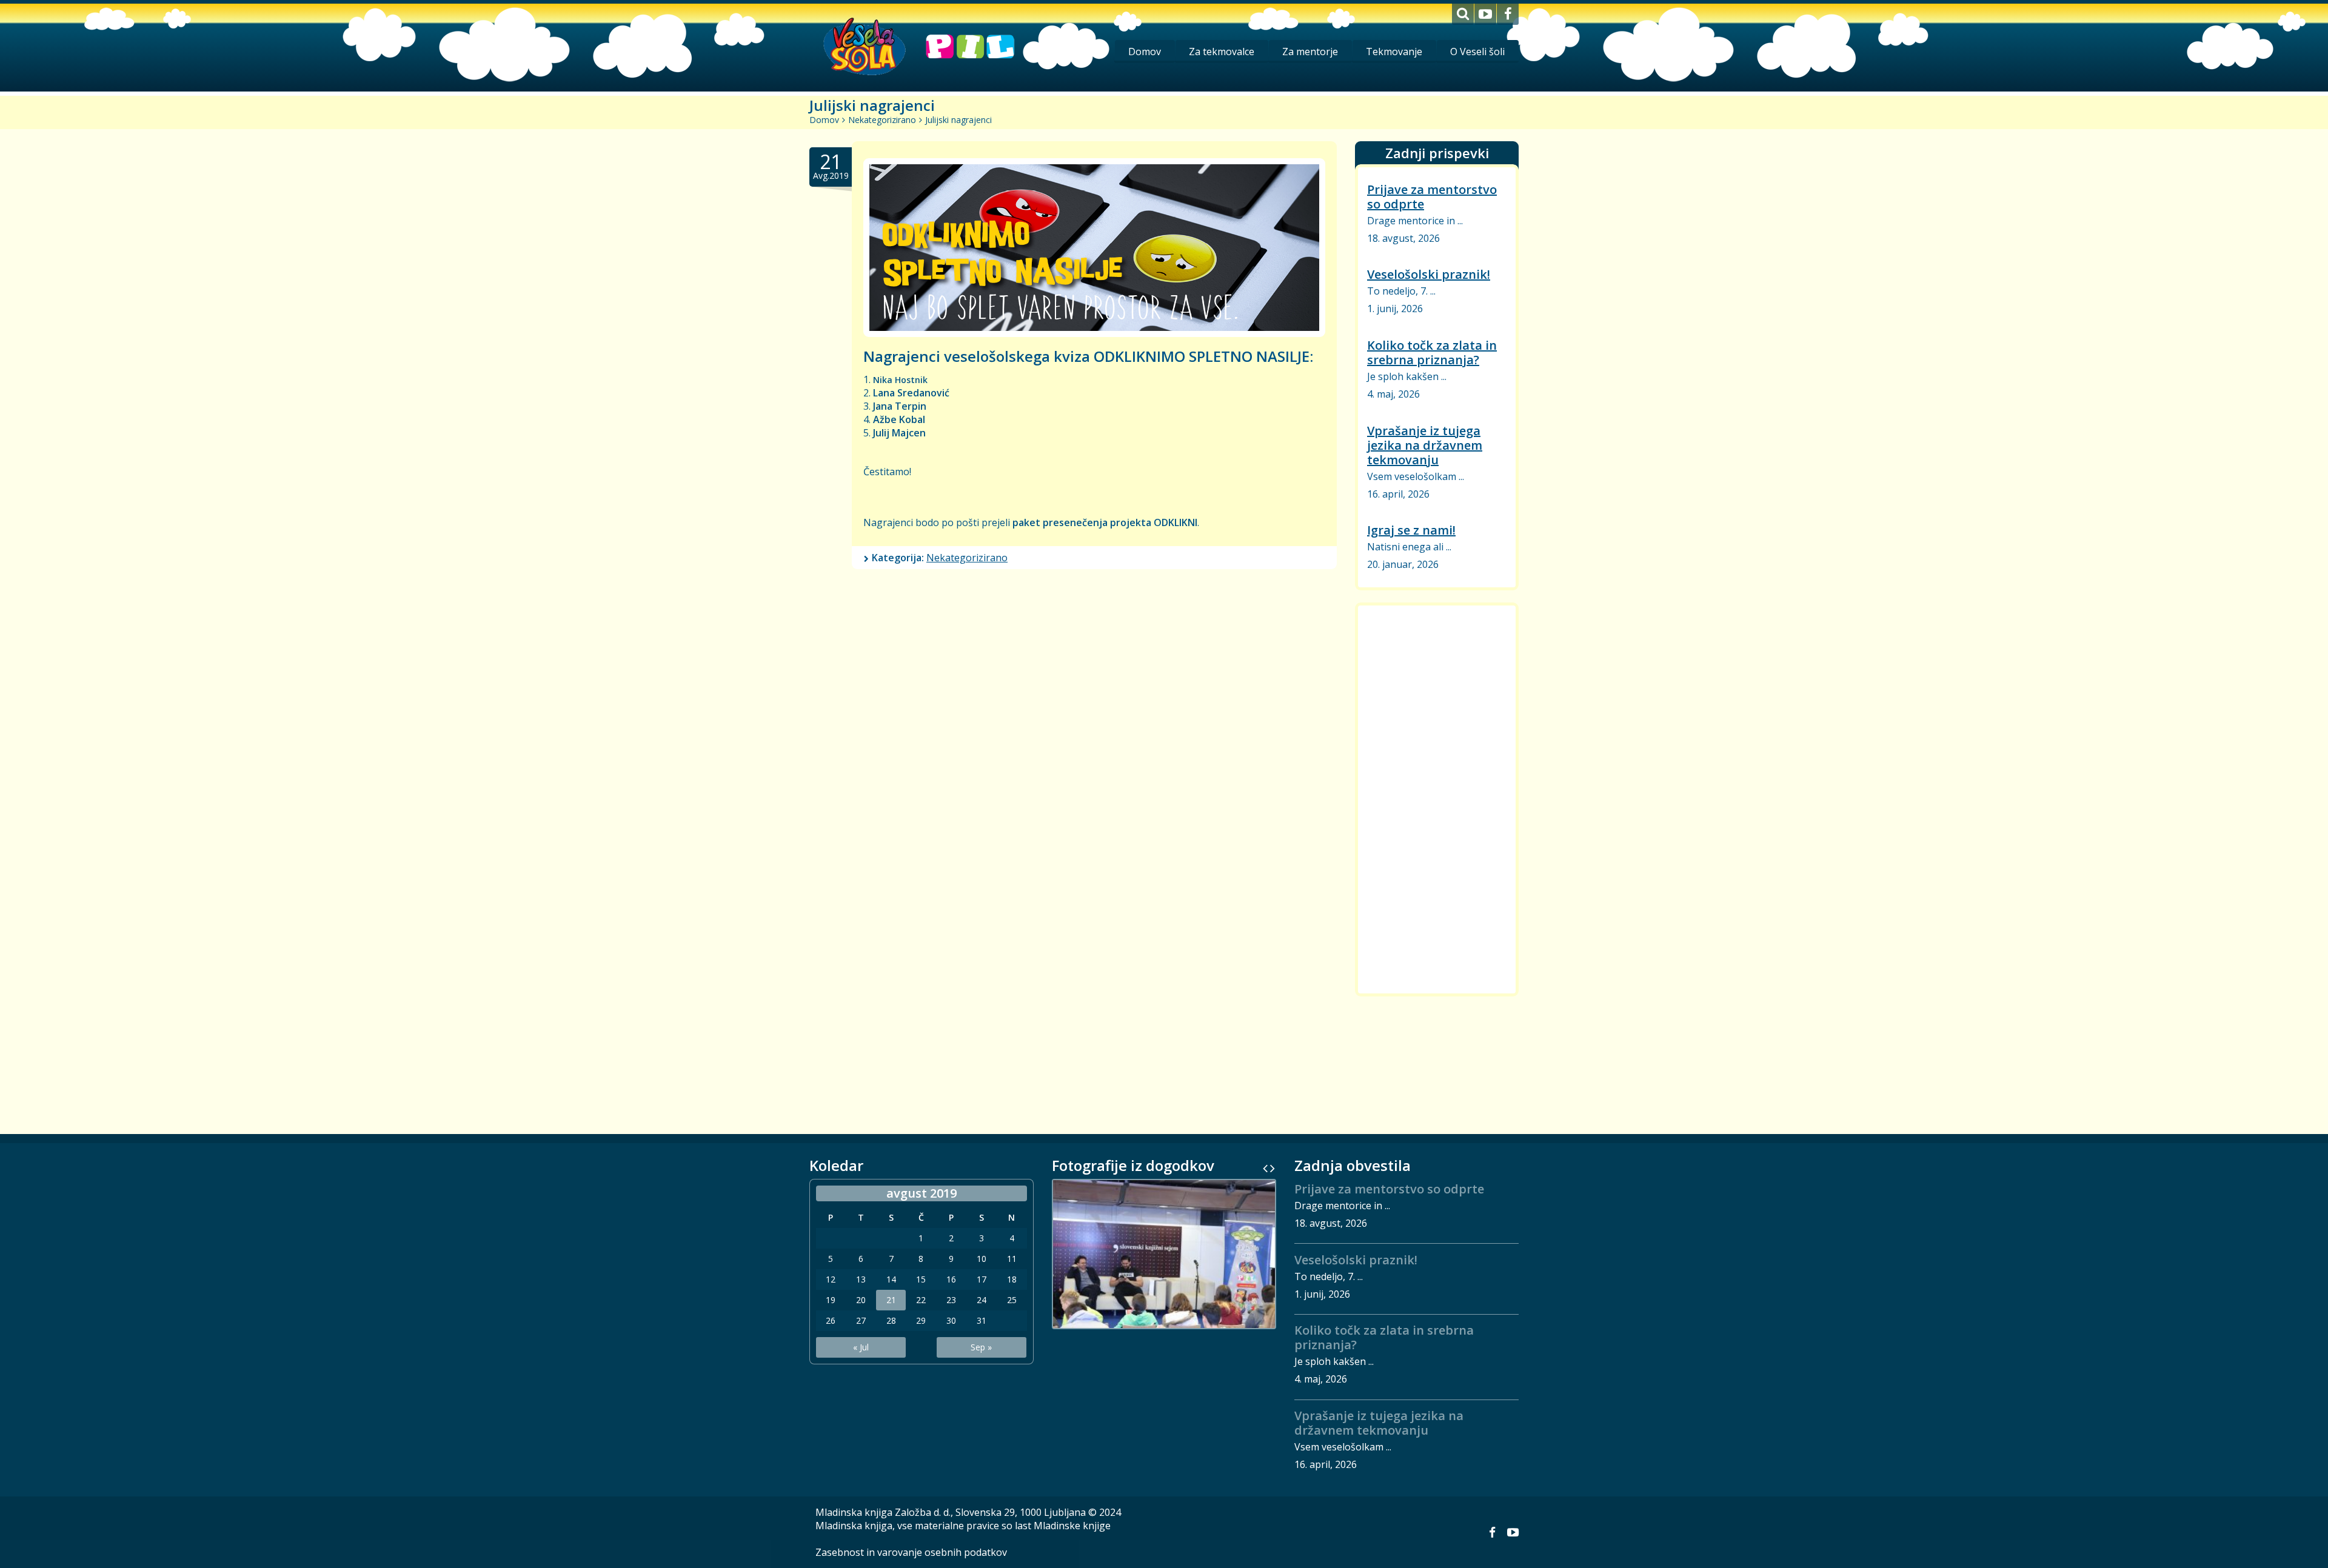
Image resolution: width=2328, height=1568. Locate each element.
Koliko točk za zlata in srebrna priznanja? (1432, 352)
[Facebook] (1508, 14)
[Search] (1463, 14)
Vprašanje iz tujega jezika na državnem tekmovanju (1425, 445)
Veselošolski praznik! (1429, 274)
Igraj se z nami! (1411, 530)
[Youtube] (1485, 14)
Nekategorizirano (882, 120)
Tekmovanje (1394, 52)
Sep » (981, 1347)
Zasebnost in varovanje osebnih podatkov (911, 1552)
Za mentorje (1310, 52)
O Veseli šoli (1477, 52)
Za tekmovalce (1222, 52)
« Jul (861, 1347)
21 (891, 1300)
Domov (1145, 52)
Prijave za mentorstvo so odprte (1432, 197)
